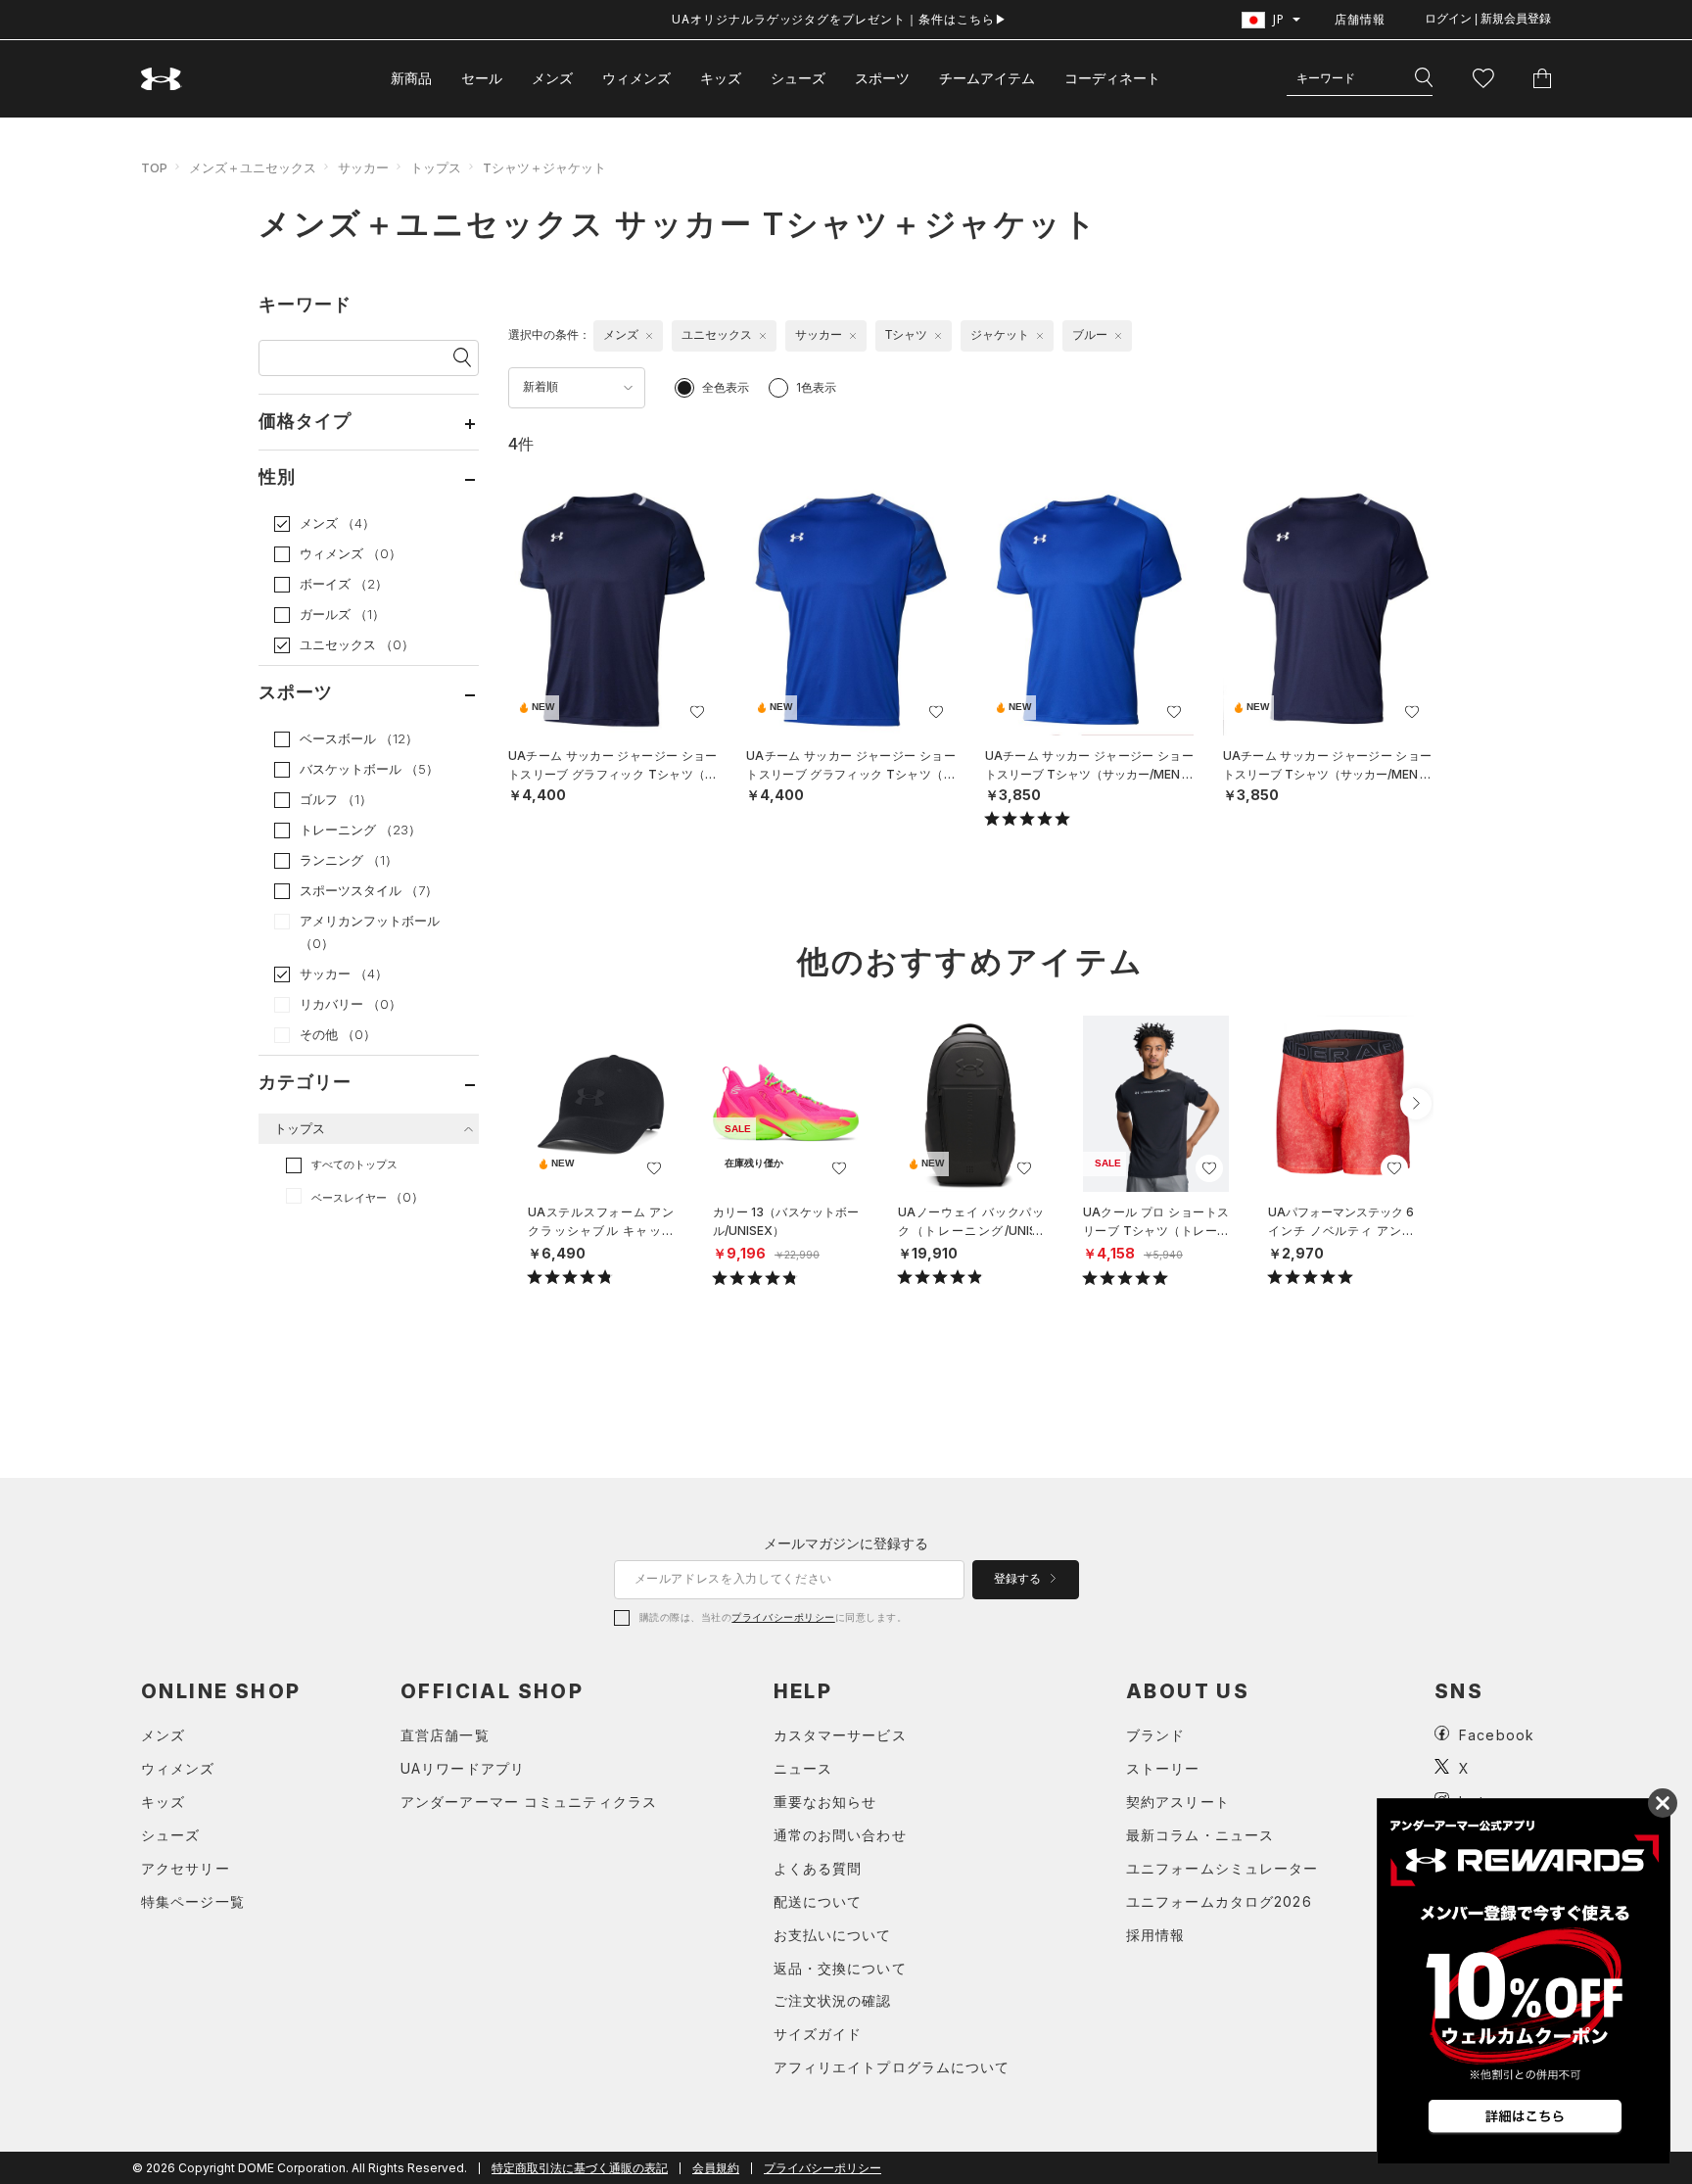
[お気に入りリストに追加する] (697, 712)
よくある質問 (818, 1868)
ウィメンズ (636, 78)
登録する (1019, 1579)
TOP (154, 167)
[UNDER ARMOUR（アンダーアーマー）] (162, 79)
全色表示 (726, 387)
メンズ (552, 78)
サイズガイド (818, 2034)
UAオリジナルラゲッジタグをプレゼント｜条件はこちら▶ (840, 19)
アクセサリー (186, 1868)
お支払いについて (833, 1935)
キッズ (721, 78)
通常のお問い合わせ (840, 1835)
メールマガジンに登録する (846, 1543)
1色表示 (816, 387)
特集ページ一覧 (193, 1901)
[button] (1416, 1104)
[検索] (1424, 78)
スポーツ (882, 78)
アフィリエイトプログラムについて (892, 2067)
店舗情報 (1360, 19)
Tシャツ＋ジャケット (544, 167)
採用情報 (1155, 1935)
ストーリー (1163, 1768)
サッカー (363, 167)
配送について (818, 1901)
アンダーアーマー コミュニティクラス (529, 1802)
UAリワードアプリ (463, 1768)
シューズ (798, 78)
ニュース (803, 1768)
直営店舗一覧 (445, 1735)
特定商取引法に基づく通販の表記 (580, 2168)
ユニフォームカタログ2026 (1219, 1901)
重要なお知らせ (825, 1802)
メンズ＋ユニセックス (253, 167)
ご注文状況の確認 (833, 2000)
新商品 (411, 78)
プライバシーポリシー (783, 1617)
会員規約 (716, 2168)
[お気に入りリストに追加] (654, 1168)
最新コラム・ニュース (1200, 1835)
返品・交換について (840, 1968)
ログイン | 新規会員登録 (1488, 19)
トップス (436, 167)
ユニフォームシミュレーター (1222, 1868)
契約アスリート (1178, 1802)
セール (482, 78)
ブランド (1155, 1735)
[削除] (649, 336)
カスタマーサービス (840, 1735)
